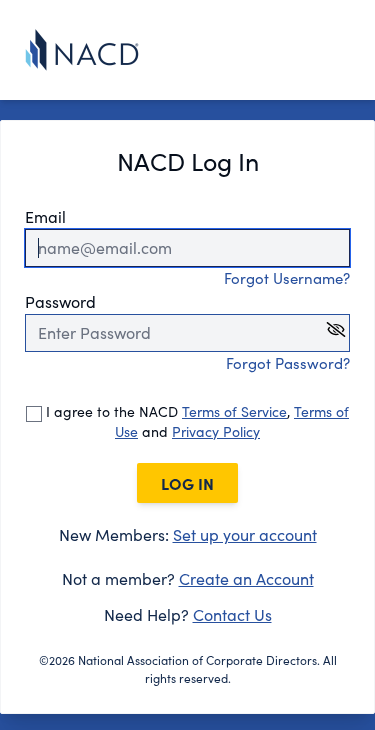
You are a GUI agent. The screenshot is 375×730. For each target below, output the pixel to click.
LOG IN (187, 483)
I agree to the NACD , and (195, 421)
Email (45, 216)
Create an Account (246, 578)
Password (60, 301)
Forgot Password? (288, 363)
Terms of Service (234, 411)
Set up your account (245, 534)
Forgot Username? (287, 278)
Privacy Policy (216, 431)
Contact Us (232, 614)
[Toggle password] (336, 329)
